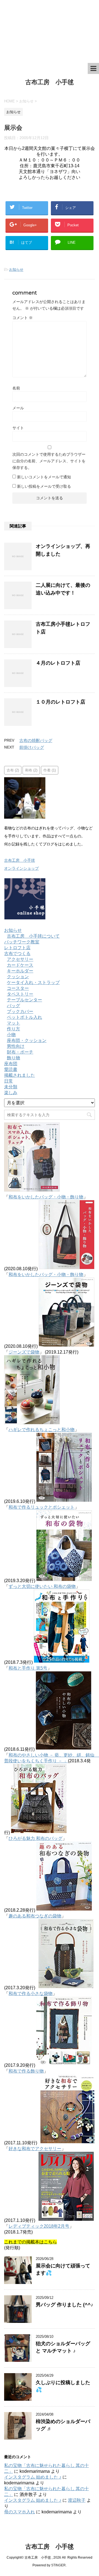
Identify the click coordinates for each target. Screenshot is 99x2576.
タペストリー (20, 994)
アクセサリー (20, 959)
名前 (16, 388)
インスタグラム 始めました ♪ (33, 2477)
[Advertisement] (47, 31)
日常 (9, 1081)
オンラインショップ (21, 868)
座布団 (11, 1064)
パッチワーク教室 (22, 942)
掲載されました (20, 1075)
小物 (11, 1035)
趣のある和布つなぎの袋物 (35, 1916)
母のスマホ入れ (20, 2512)
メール (18, 408)
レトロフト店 (17, 948)
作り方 (13, 1029)
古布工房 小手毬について (33, 936)
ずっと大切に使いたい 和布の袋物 (42, 1586)
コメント (23, 318)
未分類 (11, 1087)
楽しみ (11, 1093)
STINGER (58, 2565)
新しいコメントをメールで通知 (44, 477)
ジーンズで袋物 (24, 1352)
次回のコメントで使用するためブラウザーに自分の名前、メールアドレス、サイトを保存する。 (49, 461)
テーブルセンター (24, 1000)
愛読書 (11, 1069)
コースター (18, 988)
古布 (13, 770)
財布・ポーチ (20, 1052)
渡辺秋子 (77, 2500)
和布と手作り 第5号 (28, 1668)
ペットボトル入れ (24, 1017)
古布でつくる (17, 953)
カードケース (20, 965)
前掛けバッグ (32, 747)
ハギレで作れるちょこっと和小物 (42, 1430)
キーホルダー (20, 971)
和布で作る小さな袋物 (31, 1993)
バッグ (13, 1006)
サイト (18, 428)
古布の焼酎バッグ (36, 740)
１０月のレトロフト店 (61, 702)
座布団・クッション (27, 1040)
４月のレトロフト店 (58, 663)
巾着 (50, 770)
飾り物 (13, 1058)
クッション (18, 977)
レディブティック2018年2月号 (39, 2226)
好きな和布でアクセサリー (35, 2149)
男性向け (16, 1046)
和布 (31, 770)
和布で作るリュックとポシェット (42, 1507)
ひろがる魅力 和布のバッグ (35, 1838)
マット (13, 1023)
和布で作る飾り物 (26, 2071)
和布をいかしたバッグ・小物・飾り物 (46, 1197)
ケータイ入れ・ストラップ (33, 982)
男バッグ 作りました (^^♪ (64, 2305)
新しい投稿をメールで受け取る (44, 486)
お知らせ (16, 270)
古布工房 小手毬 (50, 82)
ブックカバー (20, 1011)
